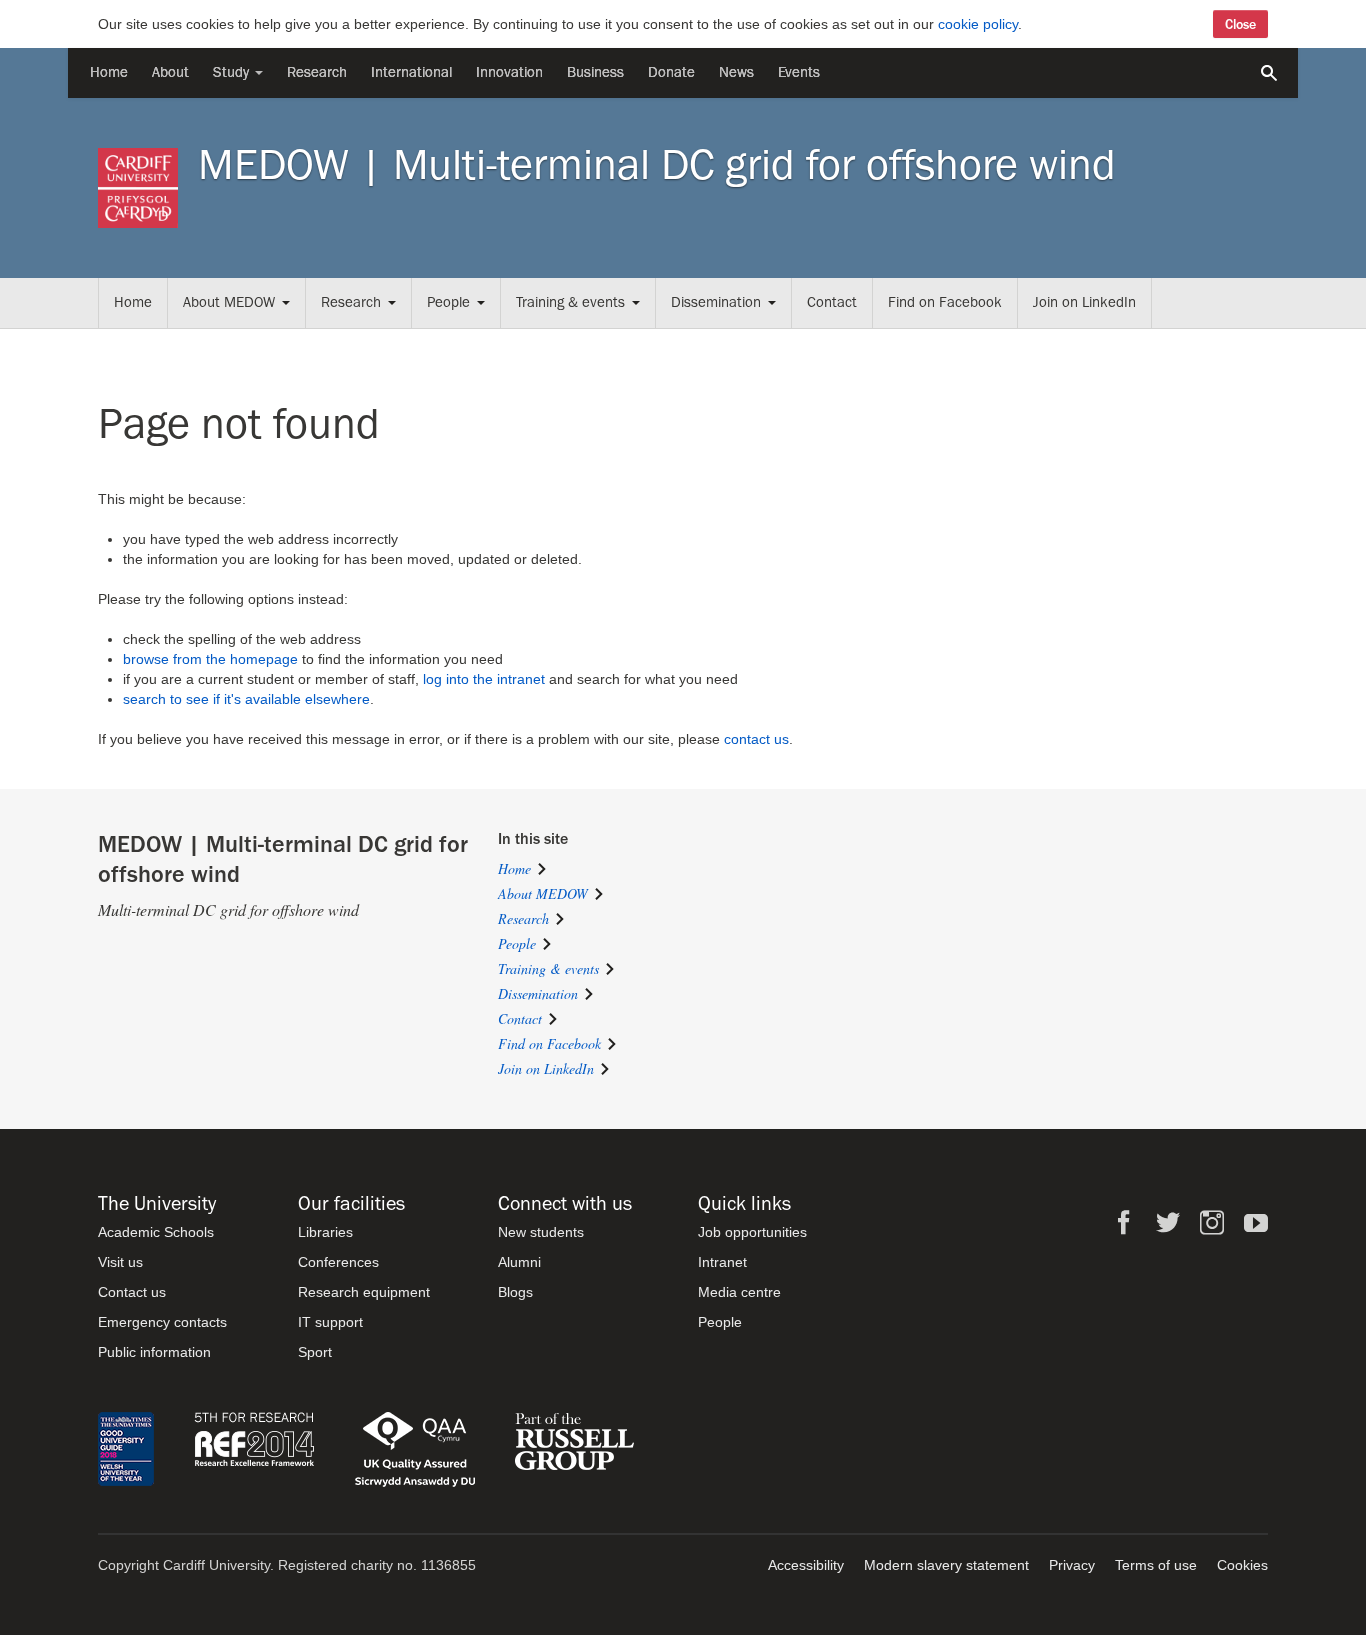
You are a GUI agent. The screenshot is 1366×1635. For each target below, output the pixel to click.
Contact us (132, 1292)
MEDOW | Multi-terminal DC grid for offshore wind (657, 165)
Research (317, 72)
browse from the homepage (210, 659)
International (411, 72)
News (736, 72)
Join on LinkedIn (1084, 302)
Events (799, 72)
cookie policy (978, 24)
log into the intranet (484, 679)
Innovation (509, 72)
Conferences (338, 1262)
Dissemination (716, 302)
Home (109, 72)
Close (1240, 24)
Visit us (120, 1262)
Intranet (722, 1262)
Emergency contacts (162, 1322)
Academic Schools (156, 1232)
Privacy (1072, 1565)
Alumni (519, 1262)
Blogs (515, 1292)
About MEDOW (229, 302)
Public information (154, 1352)
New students (541, 1232)
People (448, 302)
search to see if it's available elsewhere (246, 699)
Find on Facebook (945, 302)
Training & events (570, 302)
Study (233, 72)
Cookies (1242, 1565)
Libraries (325, 1232)
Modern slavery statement (946, 1565)
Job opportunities (752, 1232)
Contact (832, 302)
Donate (671, 72)
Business (595, 72)
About (170, 72)
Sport (315, 1352)
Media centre (739, 1292)
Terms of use (1156, 1565)
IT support (330, 1322)
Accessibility (806, 1565)
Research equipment (364, 1292)
